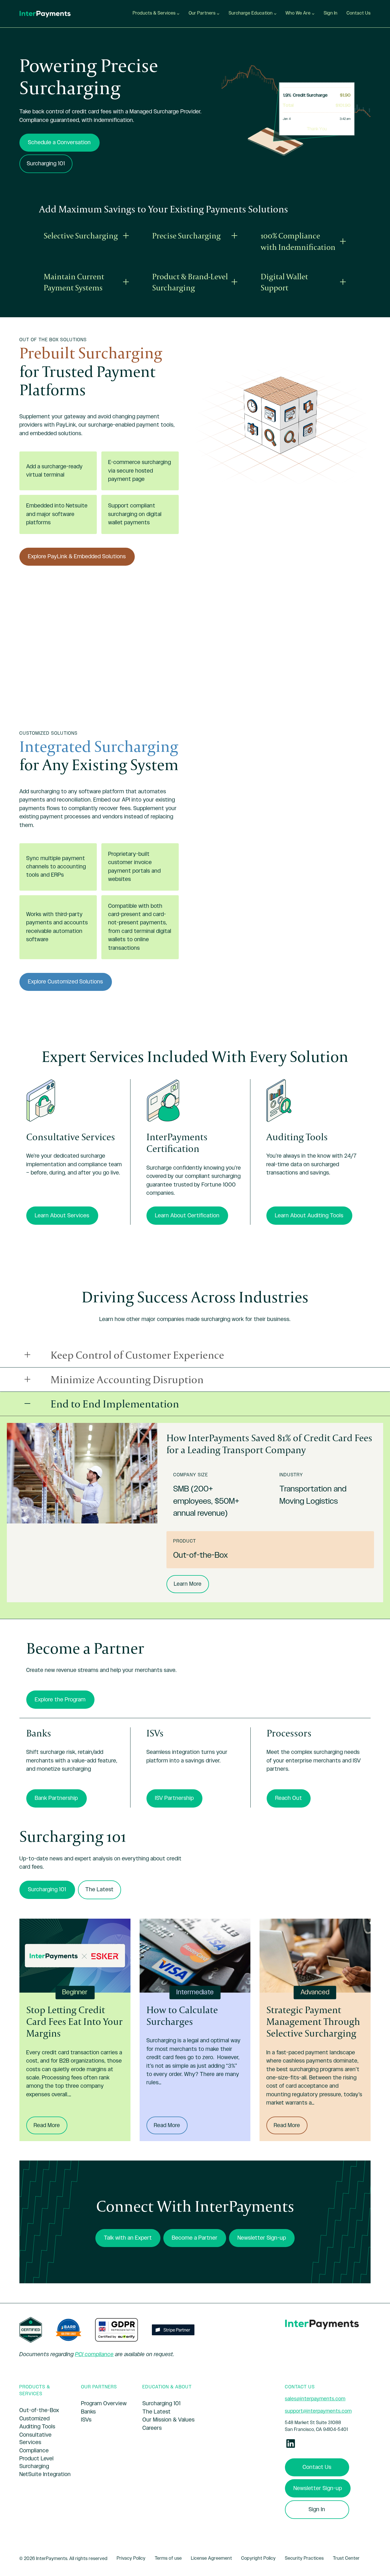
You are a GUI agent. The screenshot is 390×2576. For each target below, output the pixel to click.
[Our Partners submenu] (218, 14)
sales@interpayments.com (315, 2399)
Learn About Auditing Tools (309, 1216)
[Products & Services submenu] (178, 14)
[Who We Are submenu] (313, 14)
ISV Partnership (174, 1798)
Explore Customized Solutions (66, 982)
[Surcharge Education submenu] (275, 14)
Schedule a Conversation (59, 142)
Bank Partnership (56, 1798)
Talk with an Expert (128, 2238)
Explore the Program (60, 1700)
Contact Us (317, 2467)
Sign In (317, 2509)
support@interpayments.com (318, 2411)
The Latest (99, 1890)
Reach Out (289, 1798)
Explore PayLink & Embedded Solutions (77, 557)
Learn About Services (62, 1216)
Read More (51, 2128)
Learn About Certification (187, 1216)
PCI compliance (94, 2354)
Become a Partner (195, 2238)
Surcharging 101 (46, 164)
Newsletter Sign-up (262, 2238)
